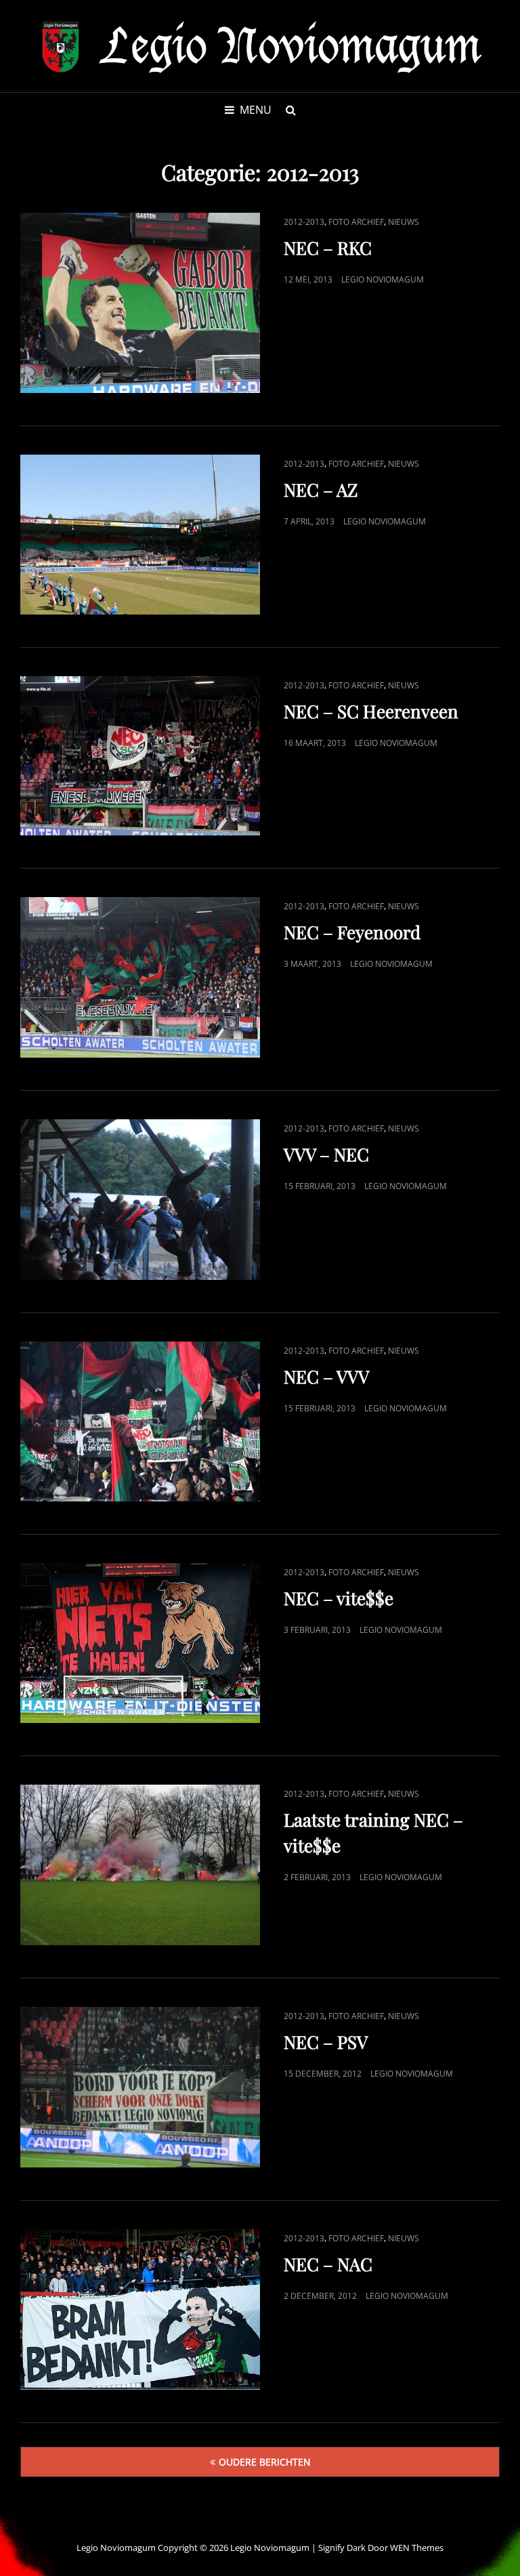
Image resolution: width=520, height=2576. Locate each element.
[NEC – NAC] (140, 2309)
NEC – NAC (328, 2264)
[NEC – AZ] (140, 535)
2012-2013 (304, 222)
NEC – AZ (321, 490)
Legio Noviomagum (383, 279)
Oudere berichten (265, 2462)
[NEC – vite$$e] (140, 1643)
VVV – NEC (326, 1154)
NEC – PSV (326, 2042)
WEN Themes (417, 2548)
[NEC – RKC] (140, 303)
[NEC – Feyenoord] (140, 977)
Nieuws (404, 222)
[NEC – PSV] (140, 2087)
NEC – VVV (326, 1376)
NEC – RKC (328, 248)
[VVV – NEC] (140, 1200)
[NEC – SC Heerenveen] (140, 756)
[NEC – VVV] (140, 1421)
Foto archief (356, 222)
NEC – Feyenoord (352, 932)
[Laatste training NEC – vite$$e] (140, 1865)
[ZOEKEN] (290, 110)
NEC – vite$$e (339, 1598)
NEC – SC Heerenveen (371, 711)
